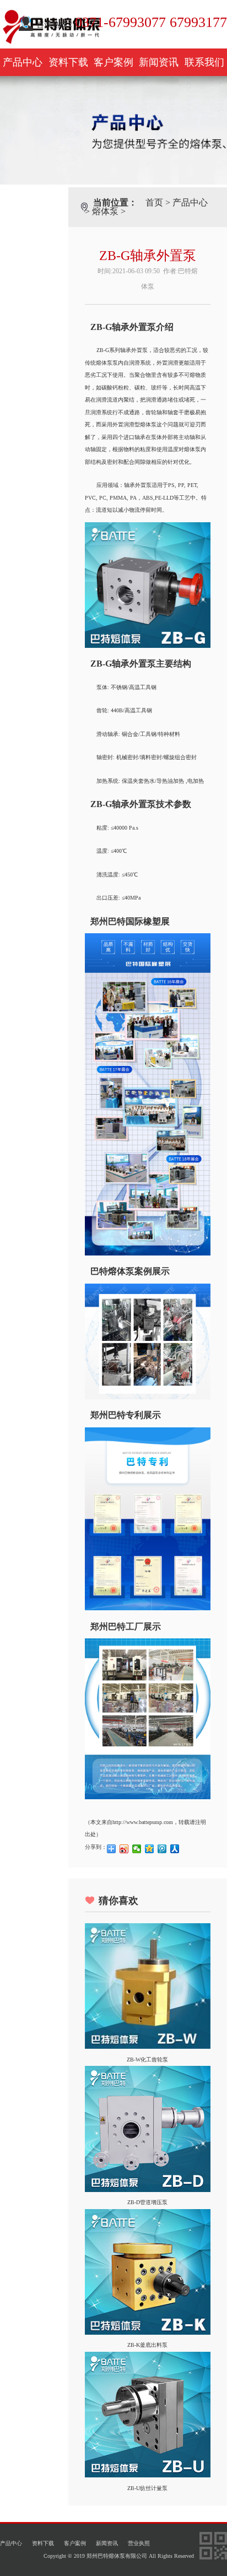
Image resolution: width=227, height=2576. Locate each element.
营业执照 (139, 2543)
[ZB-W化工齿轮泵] (148, 2047)
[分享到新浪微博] (124, 1849)
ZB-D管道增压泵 (147, 2202)
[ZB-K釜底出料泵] (148, 2333)
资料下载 (68, 62)
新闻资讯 (159, 62)
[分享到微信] (137, 1849)
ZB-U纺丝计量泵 (147, 2488)
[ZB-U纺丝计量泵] (148, 2475)
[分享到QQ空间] (150, 1849)
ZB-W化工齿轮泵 (147, 2060)
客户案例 (113, 62)
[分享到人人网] (175, 1849)
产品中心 (23, 62)
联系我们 (204, 62)
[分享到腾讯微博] (162, 1849)
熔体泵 (105, 211)
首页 (154, 202)
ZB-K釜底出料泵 (147, 2345)
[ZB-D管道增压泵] (148, 2190)
